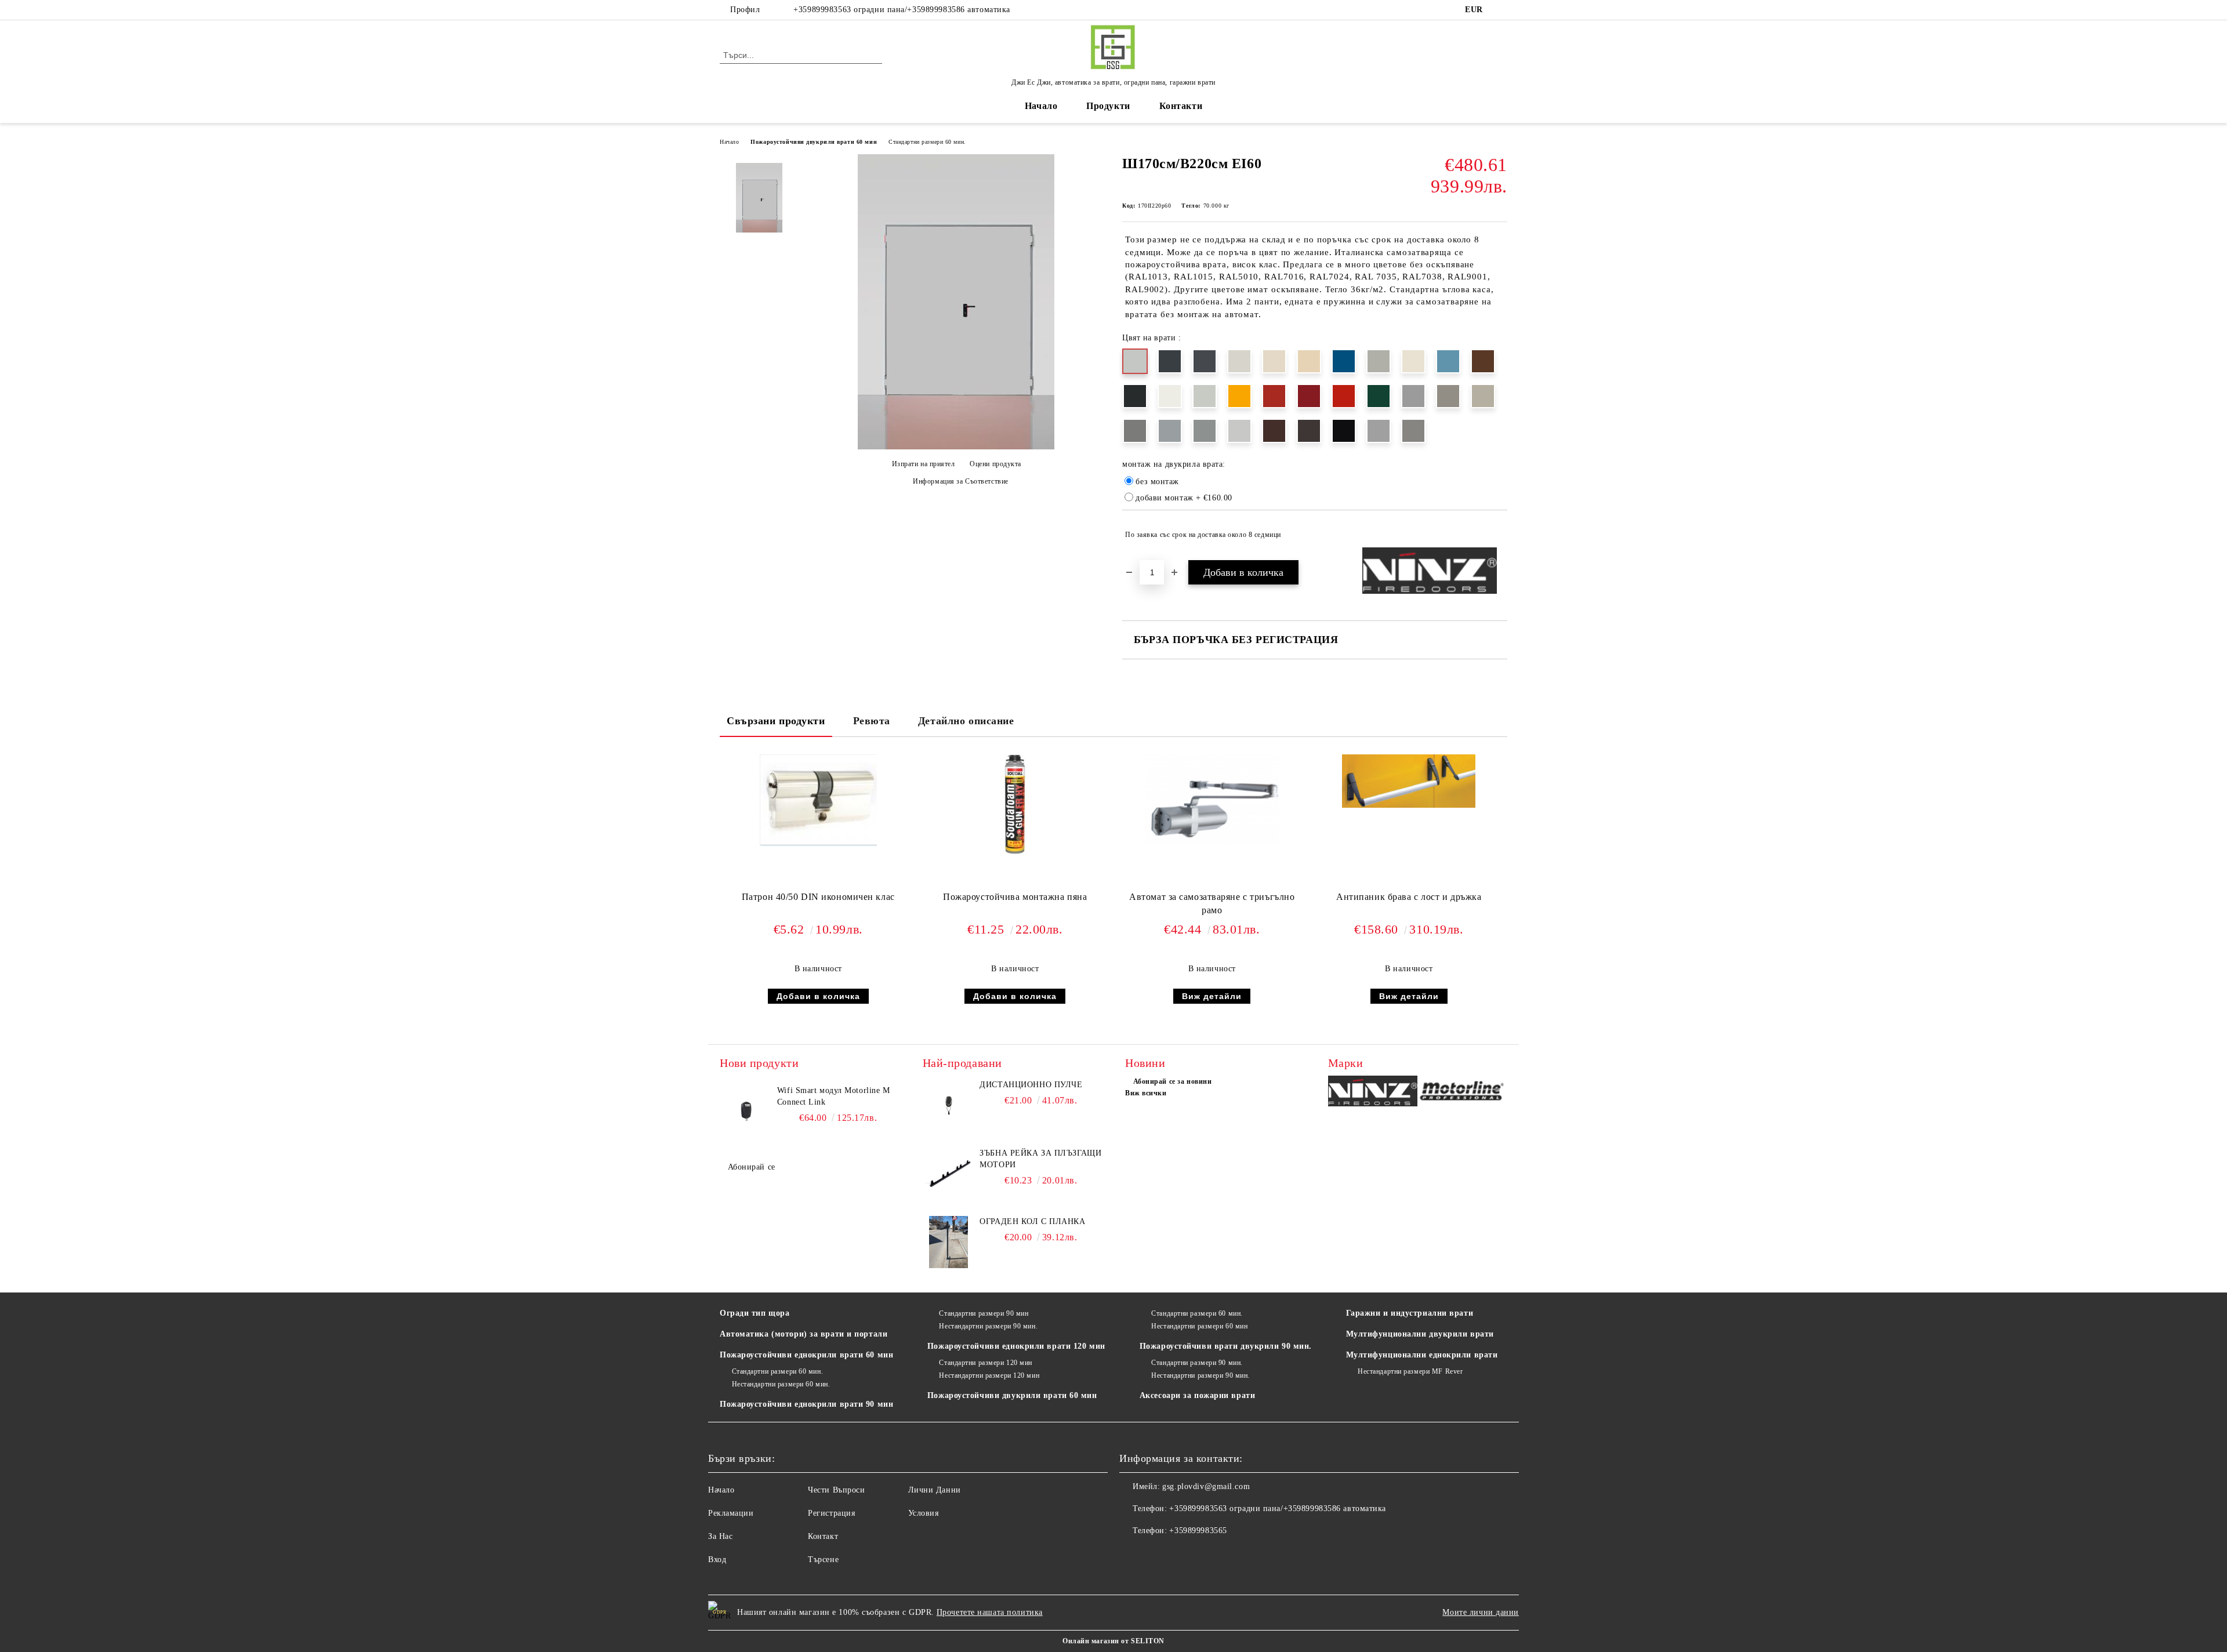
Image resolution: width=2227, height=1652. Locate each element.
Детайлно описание (966, 721)
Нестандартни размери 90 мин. (988, 1326)
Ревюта (872, 721)
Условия (924, 1513)
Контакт (823, 1536)
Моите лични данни (1481, 1612)
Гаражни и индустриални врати (1410, 1313)
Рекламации (731, 1513)
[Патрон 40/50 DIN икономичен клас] (818, 800)
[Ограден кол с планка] (949, 1242)
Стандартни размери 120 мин (986, 1363)
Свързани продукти (776, 721)
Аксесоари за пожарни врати (1198, 1395)
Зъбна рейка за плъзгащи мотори (1040, 1159)
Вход (717, 1560)
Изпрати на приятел (924, 464)
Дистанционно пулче (1031, 1085)
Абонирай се (752, 1167)
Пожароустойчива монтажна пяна (1015, 897)
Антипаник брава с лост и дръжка (1409, 897)
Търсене (823, 1560)
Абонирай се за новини (1172, 1081)
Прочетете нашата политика (990, 1612)
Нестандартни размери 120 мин (989, 1375)
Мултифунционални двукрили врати (1420, 1334)
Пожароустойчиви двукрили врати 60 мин (814, 142)
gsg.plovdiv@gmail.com (1206, 1486)
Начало (1041, 106)
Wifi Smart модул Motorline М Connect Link (834, 1096)
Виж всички (1146, 1093)
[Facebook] (1501, 10)
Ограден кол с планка (1032, 1221)
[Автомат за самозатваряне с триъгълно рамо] (1212, 800)
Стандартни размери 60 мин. (927, 142)
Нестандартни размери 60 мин (1199, 1326)
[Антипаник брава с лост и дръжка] (1409, 781)
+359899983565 (1198, 1531)
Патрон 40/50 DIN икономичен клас (818, 897)
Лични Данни (935, 1490)
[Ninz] (1373, 1093)
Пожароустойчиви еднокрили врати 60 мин (806, 1355)
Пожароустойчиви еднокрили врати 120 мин (1016, 1346)
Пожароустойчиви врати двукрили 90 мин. (1226, 1346)
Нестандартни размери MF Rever (1410, 1371)
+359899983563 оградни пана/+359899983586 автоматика (902, 10)
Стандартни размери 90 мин (984, 1313)
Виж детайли (1212, 996)
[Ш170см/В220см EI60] (956, 447)
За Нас (720, 1536)
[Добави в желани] (1499, 535)
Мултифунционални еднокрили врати (1422, 1355)
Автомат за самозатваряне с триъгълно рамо (1212, 903)
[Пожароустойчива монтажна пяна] (1015, 805)
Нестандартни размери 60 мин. (781, 1384)
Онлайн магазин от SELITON (1113, 1641)
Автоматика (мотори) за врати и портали (804, 1334)
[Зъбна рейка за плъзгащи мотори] (949, 1174)
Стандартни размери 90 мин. (1197, 1363)
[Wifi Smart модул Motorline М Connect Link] (746, 1111)
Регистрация (831, 1513)
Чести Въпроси (836, 1490)
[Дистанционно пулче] (949, 1105)
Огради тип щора (755, 1313)
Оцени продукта (995, 464)
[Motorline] (1462, 1093)
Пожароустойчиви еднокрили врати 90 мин (806, 1404)
